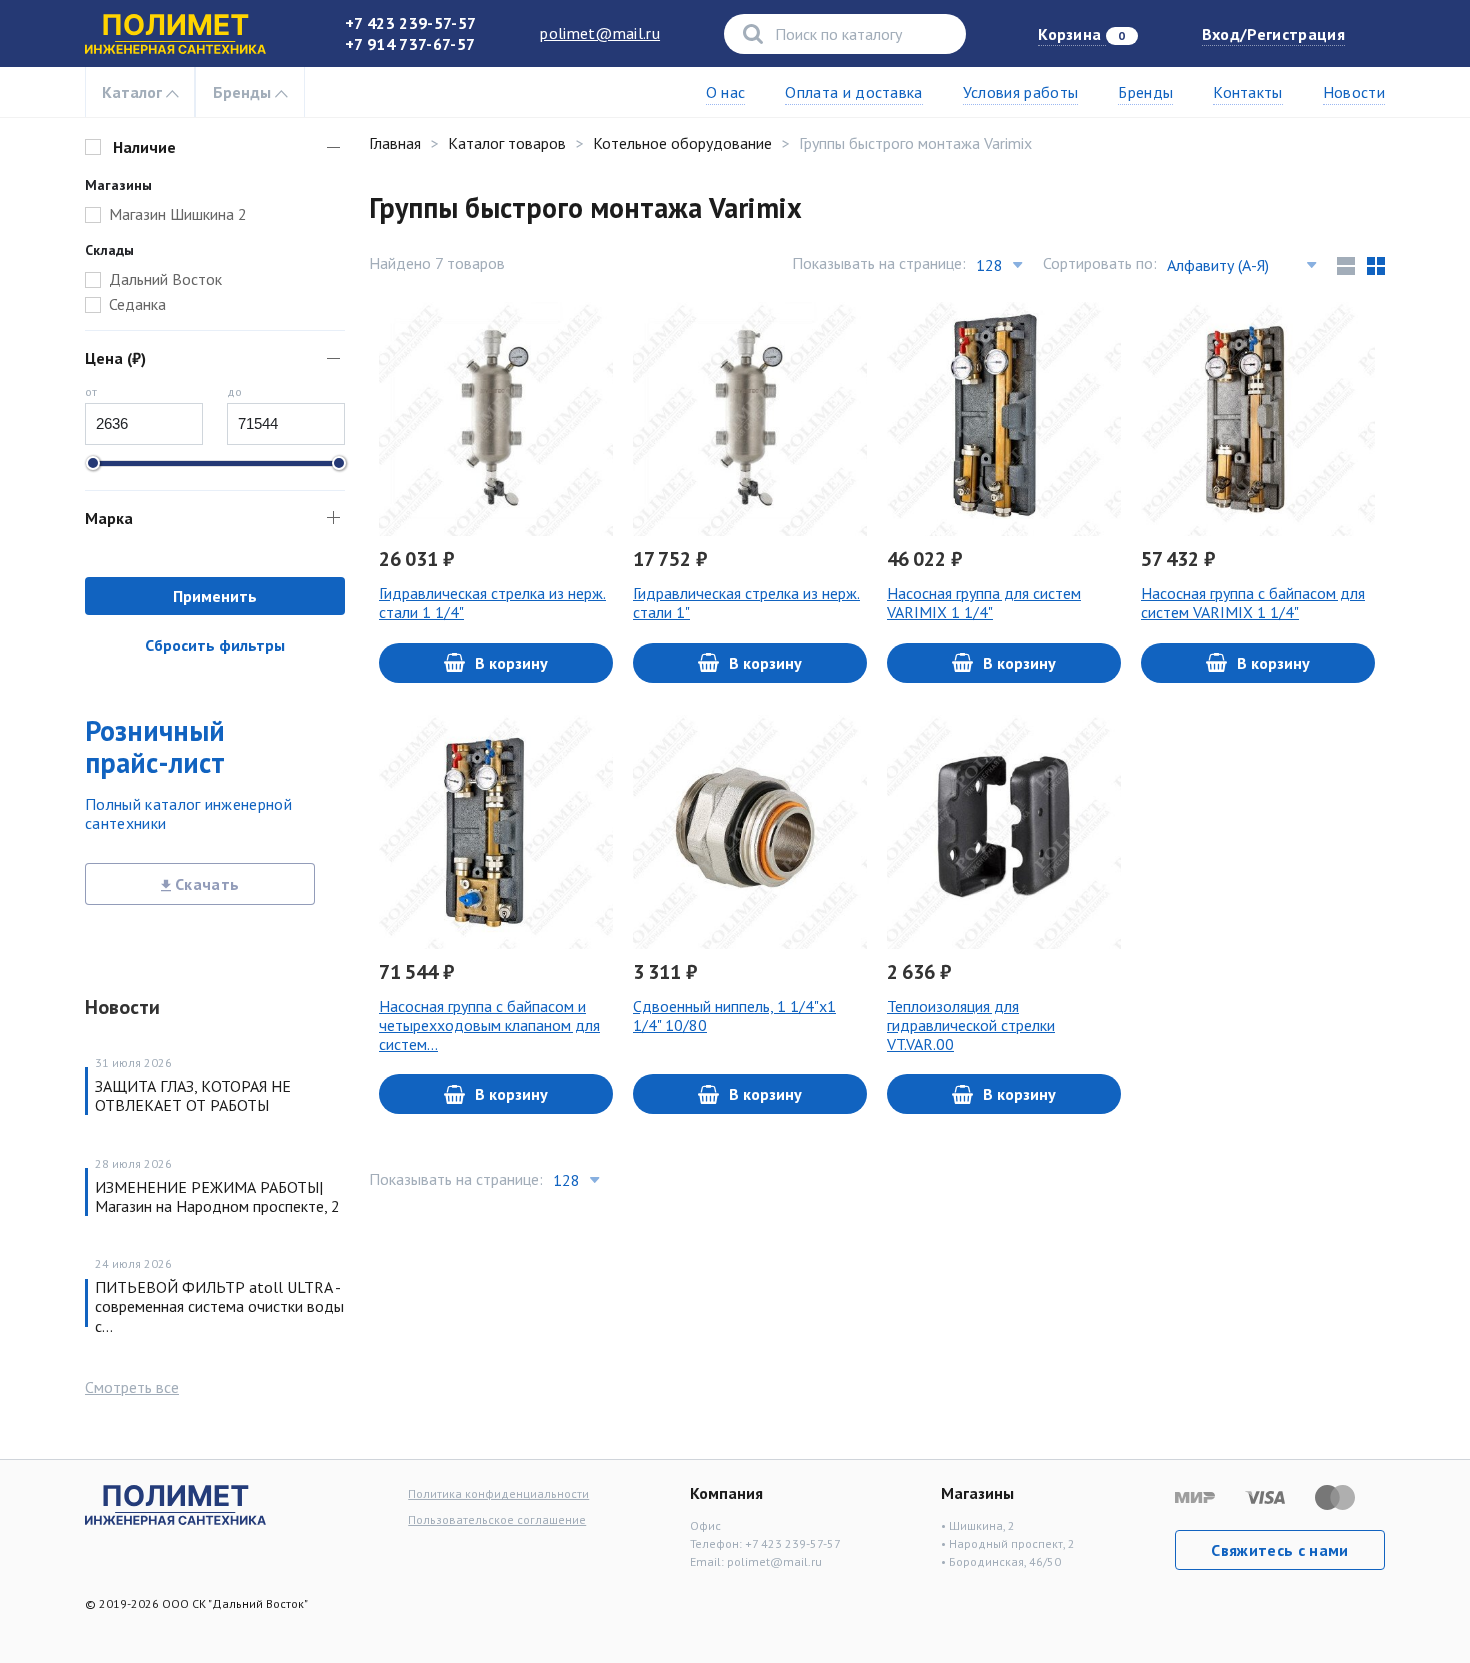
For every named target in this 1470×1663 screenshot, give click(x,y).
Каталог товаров (507, 143)
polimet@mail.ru (600, 33)
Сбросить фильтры (215, 645)
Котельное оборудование (682, 143)
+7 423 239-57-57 (410, 23)
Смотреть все (132, 1387)
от (91, 391)
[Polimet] (175, 1503)
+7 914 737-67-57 (410, 44)
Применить (215, 596)
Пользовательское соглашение (497, 1519)
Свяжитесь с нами (1279, 1550)
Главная (395, 143)
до (234, 391)
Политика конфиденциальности (498, 1493)
